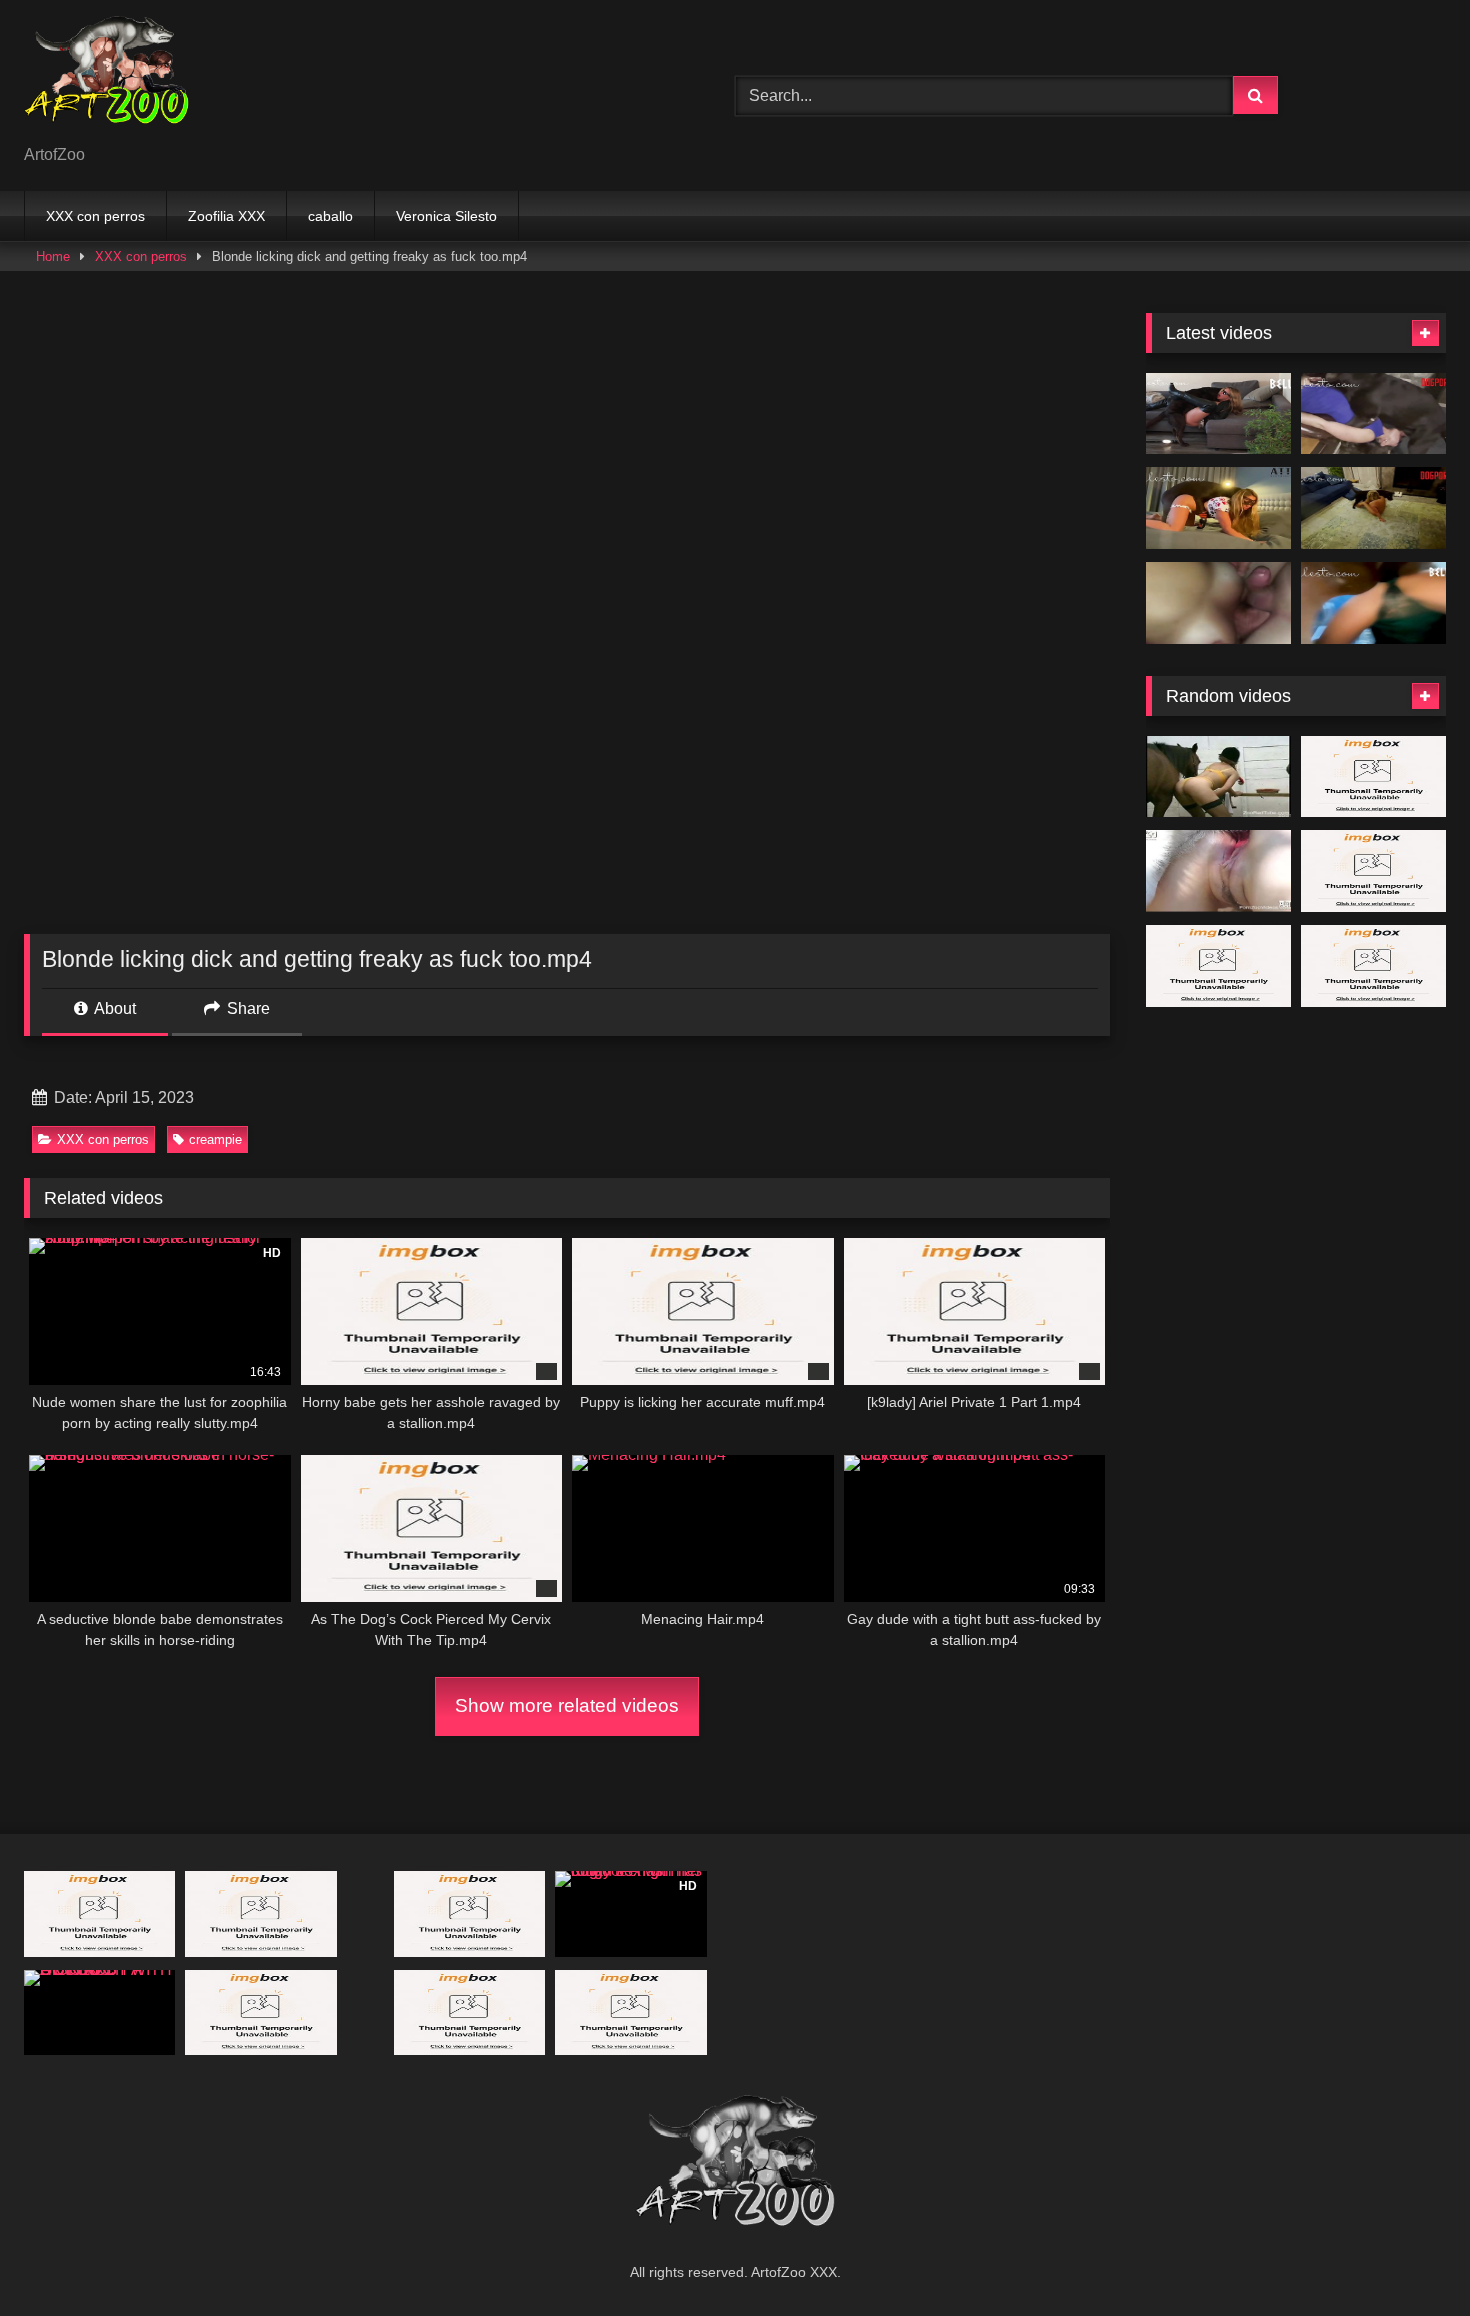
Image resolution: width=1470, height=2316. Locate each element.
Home (53, 256)
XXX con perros (95, 216)
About (113, 1008)
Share (246, 1008)
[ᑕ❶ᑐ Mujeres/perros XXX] (106, 79)
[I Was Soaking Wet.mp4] (1373, 603)
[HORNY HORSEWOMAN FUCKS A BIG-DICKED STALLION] (1218, 777)
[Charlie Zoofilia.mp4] (1218, 966)
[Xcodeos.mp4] (1218, 603)
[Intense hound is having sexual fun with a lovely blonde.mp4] (260, 1913)
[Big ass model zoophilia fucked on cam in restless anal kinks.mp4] (1373, 871)
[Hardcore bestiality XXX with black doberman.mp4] (469, 2012)
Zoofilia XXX (226, 216)
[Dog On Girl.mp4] (630, 2012)
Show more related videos (567, 1705)
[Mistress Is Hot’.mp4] (1373, 508)
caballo (330, 216)
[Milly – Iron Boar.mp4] (1373, 777)
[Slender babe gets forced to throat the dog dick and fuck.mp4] (99, 1913)
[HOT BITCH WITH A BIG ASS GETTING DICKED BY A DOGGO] (99, 2012)
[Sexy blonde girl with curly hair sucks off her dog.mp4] (1218, 871)
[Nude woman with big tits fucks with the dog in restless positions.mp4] (260, 2012)
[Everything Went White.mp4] (1218, 414)
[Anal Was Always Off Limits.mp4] (1373, 414)
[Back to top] (1408, 2256)
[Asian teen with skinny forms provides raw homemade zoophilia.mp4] (1373, 966)
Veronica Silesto (446, 216)
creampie (215, 1139)
